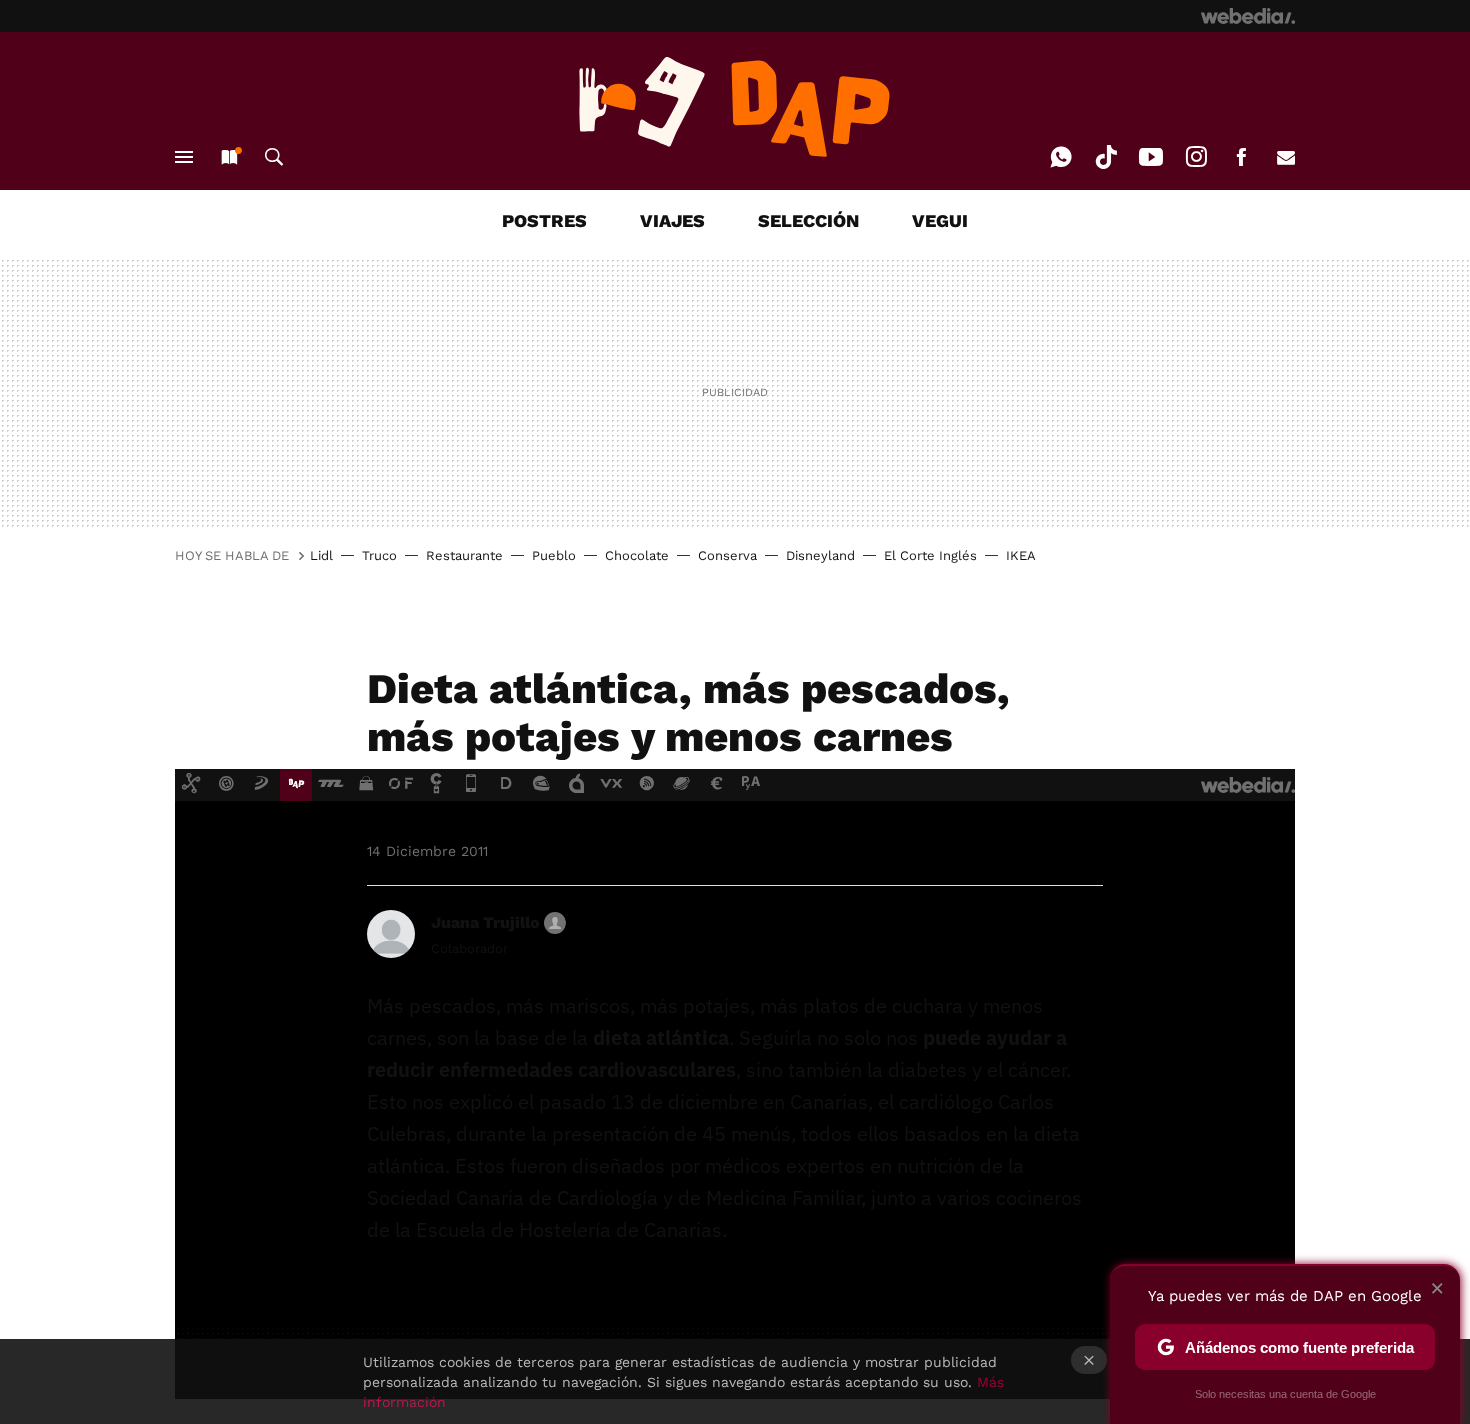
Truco (379, 555)
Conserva (727, 555)
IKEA (1021, 555)
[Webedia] (1248, 16)
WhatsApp (1061, 157)
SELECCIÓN (808, 220)
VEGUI (940, 220)
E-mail (1286, 157)
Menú (184, 157)
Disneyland (820, 555)
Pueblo (554, 555)
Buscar (274, 157)
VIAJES (672, 220)
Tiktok (1106, 157)
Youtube (1151, 157)
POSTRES (544, 220)
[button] (495, 923)
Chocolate (637, 555)
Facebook (1241, 157)
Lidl (321, 555)
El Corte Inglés (930, 555)
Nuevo (229, 157)
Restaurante (464, 555)
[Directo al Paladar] (735, 107)
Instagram (1196, 157)
